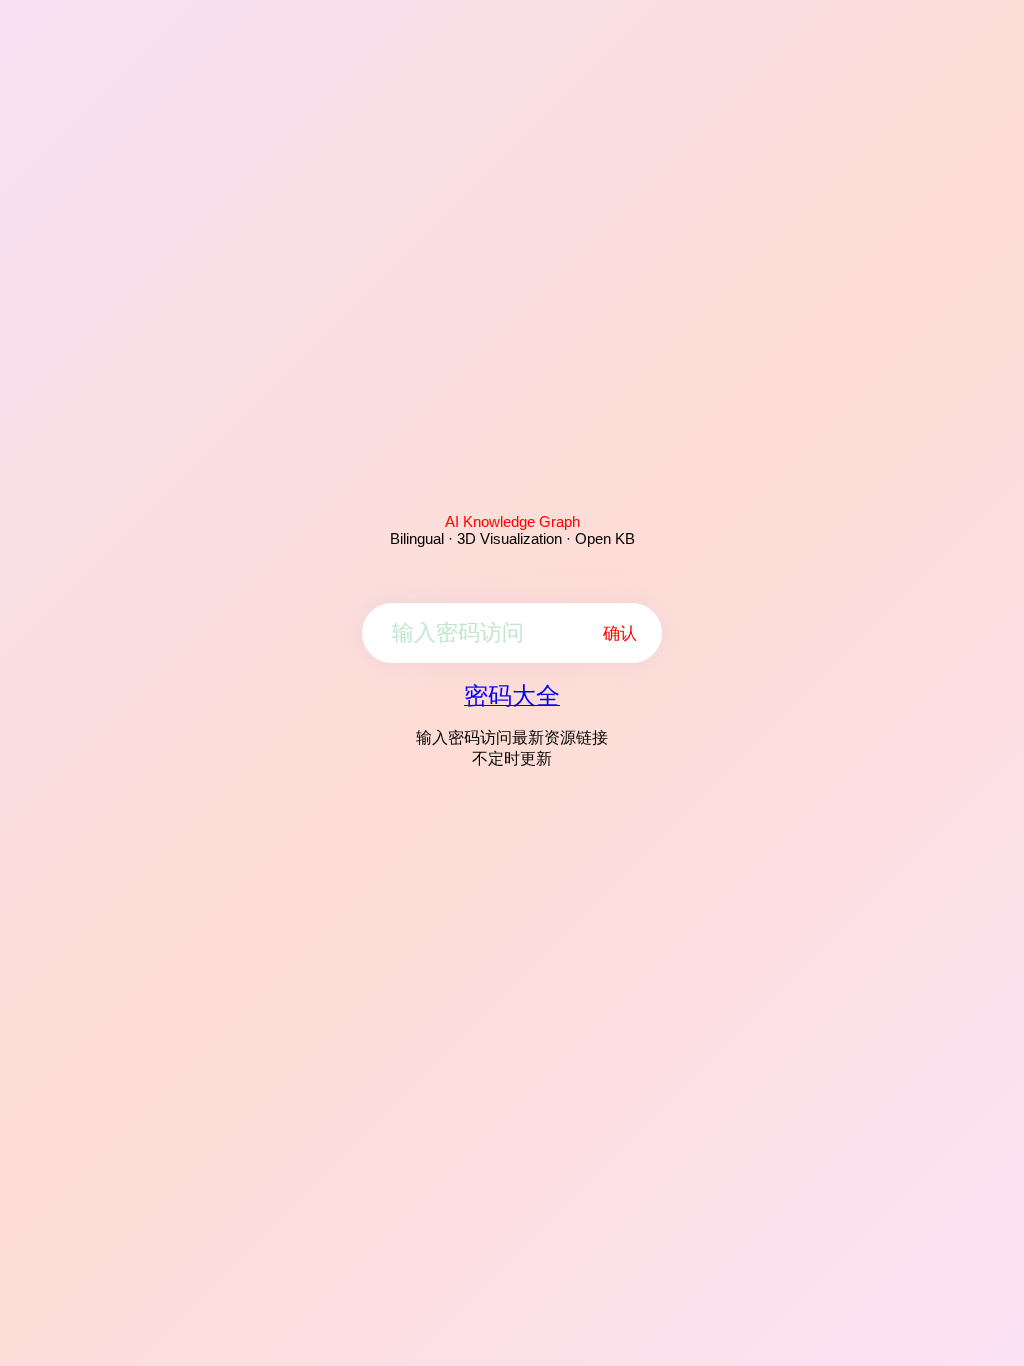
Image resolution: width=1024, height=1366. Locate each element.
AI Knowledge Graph (512, 521)
